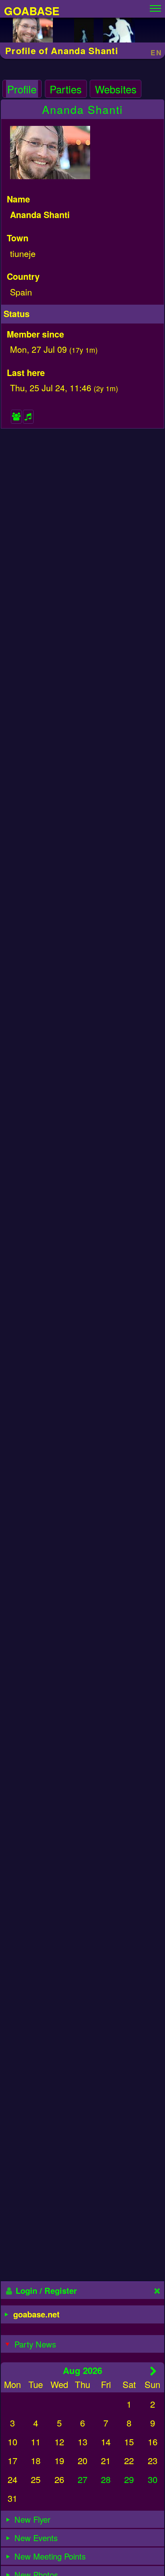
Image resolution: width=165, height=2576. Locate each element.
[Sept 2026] (154, 2371)
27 (82, 2479)
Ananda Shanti (82, 109)
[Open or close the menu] (155, 6)
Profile (22, 89)
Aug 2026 (82, 2370)
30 (153, 2479)
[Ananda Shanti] (33, 32)
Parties (66, 89)
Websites (116, 89)
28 (106, 2479)
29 (129, 2479)
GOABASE (32, 11)
